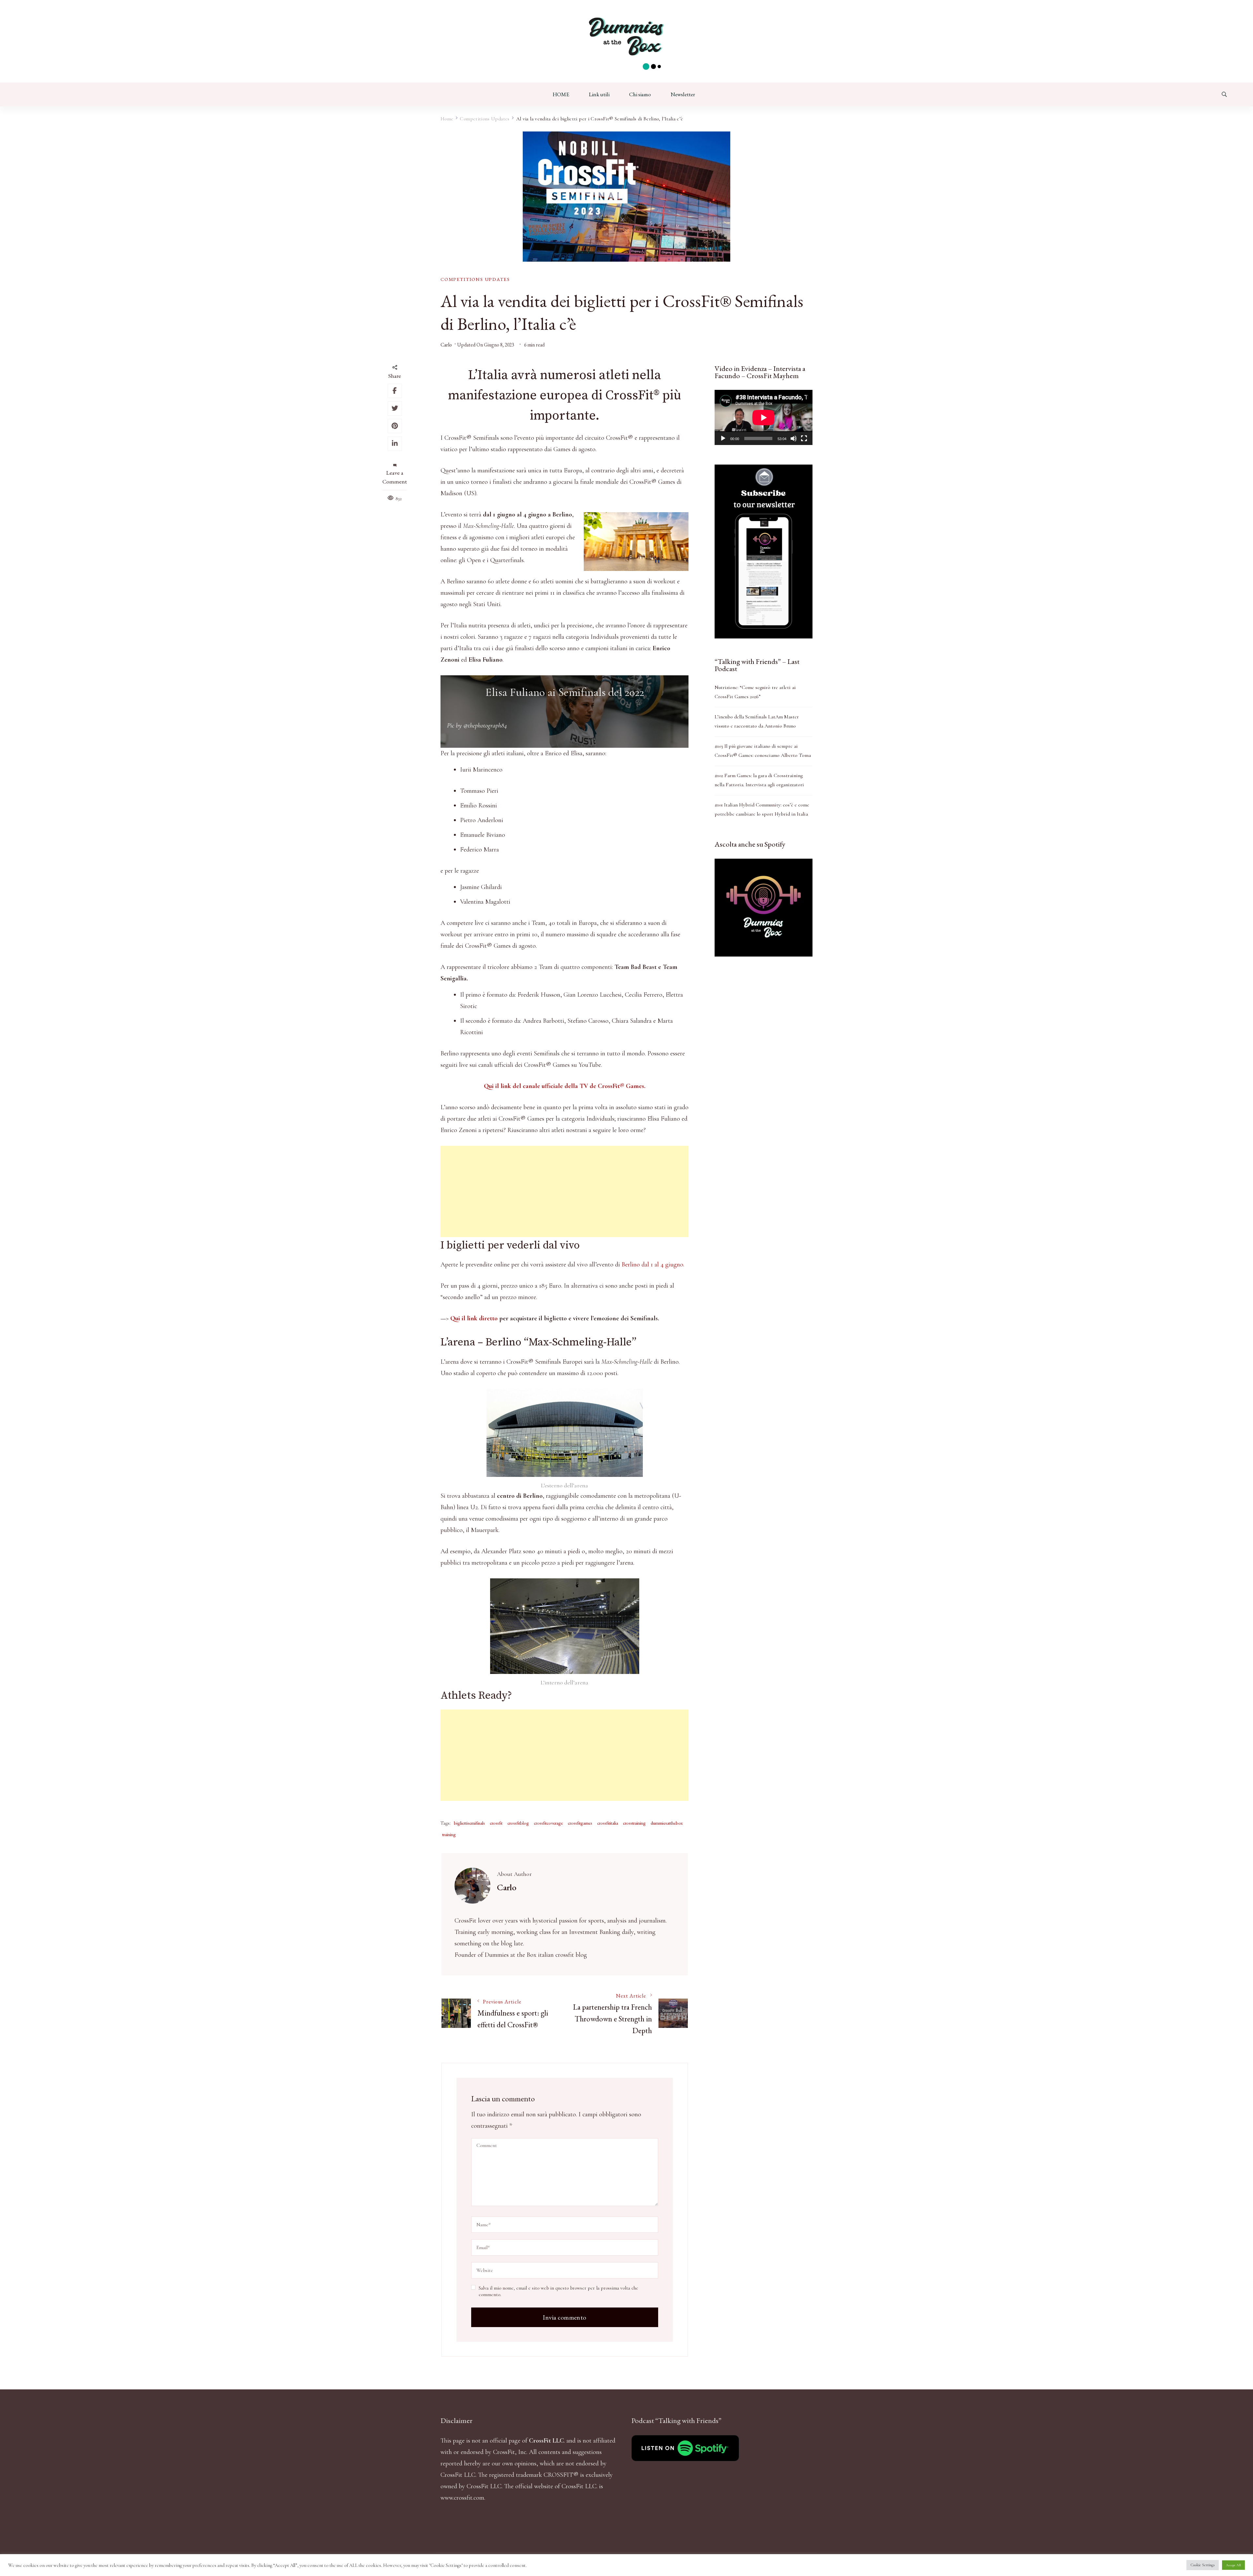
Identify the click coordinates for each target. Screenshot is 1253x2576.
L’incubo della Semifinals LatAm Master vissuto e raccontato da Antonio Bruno (757, 721)
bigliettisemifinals (469, 1823)
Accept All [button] (1233, 2565)
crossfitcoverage (548, 1823)
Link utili (599, 94)
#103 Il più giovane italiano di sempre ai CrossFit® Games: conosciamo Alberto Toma (763, 751)
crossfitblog (518, 1823)
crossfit (496, 1823)
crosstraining (634, 1823)
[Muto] (794, 438)
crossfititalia (608, 1823)
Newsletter (683, 94)
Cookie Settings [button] (1203, 2565)
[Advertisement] (565, 1191)
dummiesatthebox (667, 1823)
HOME (561, 94)
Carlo (446, 345)
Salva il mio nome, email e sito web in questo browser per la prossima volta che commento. (558, 2291)
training (449, 1834)
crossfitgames (580, 1823)
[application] (764, 417)
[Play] (723, 438)
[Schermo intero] (804, 438)
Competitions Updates (475, 279)
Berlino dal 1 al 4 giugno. (653, 1265)
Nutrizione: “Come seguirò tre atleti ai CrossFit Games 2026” (755, 692)
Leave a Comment (395, 477)
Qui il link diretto (474, 1318)
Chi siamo (640, 94)
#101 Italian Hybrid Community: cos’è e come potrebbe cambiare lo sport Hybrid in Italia (762, 809)
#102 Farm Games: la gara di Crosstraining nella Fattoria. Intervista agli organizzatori (759, 780)
